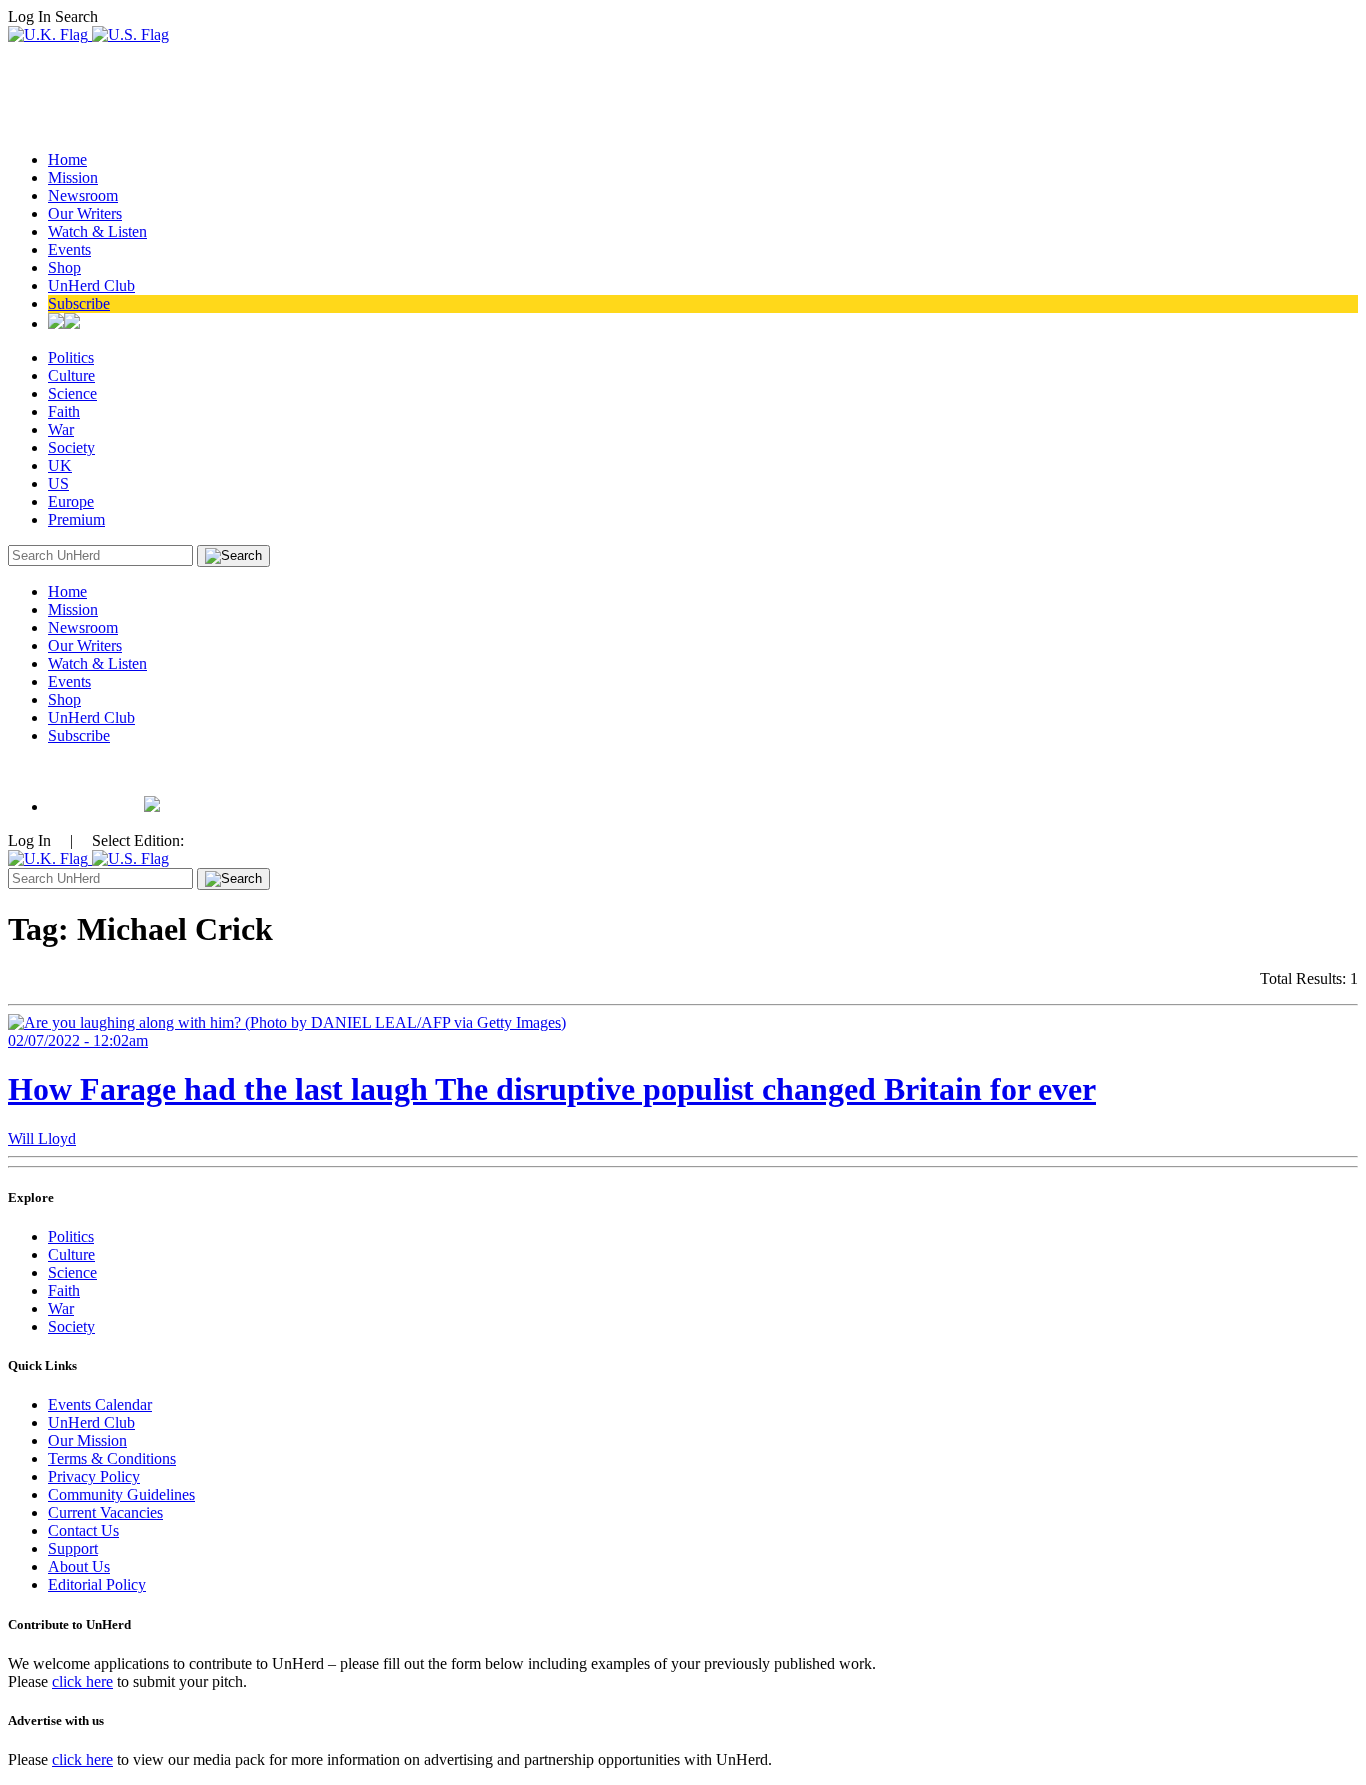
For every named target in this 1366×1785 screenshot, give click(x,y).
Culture (71, 375)
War (61, 429)
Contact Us (83, 1530)
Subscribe (79, 303)
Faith (64, 411)
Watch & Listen (97, 231)
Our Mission (87, 1440)
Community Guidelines (121, 1494)
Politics (71, 357)
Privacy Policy (94, 1476)
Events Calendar (100, 1404)
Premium (76, 519)
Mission (73, 177)
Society (71, 447)
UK (60, 465)
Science (72, 393)
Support (73, 1548)
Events (69, 249)
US (58, 483)
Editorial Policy (97, 1584)
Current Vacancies (105, 1512)
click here (82, 1681)
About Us (79, 1566)
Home (67, 159)
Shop (64, 267)
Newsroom (83, 195)
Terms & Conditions (112, 1458)
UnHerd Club (91, 285)
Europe (71, 501)
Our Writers (85, 213)
